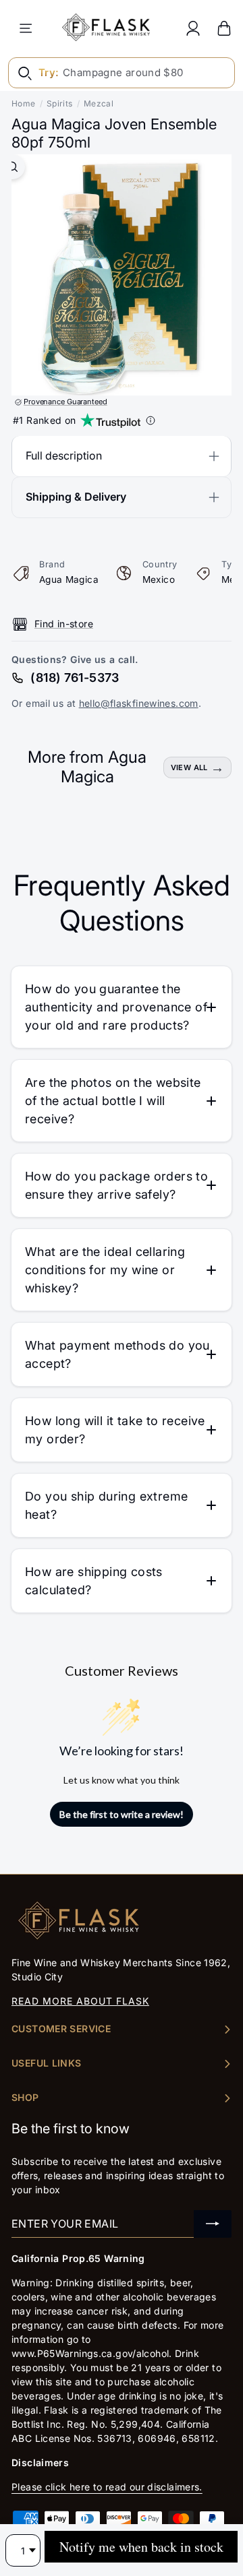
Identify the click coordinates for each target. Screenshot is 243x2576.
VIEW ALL (189, 767)
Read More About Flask (80, 2001)
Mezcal (99, 103)
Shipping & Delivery (76, 497)
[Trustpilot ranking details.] (151, 420)
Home (24, 103)
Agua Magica (69, 579)
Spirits (60, 103)
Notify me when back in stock (141, 2547)
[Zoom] (12, 167)
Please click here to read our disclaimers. (107, 2487)
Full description (64, 455)
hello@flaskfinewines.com (139, 703)
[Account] (193, 28)
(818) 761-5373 (75, 678)
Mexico (159, 579)
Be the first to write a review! (122, 1814)
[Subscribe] (213, 2224)
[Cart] (224, 28)
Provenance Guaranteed (65, 402)
